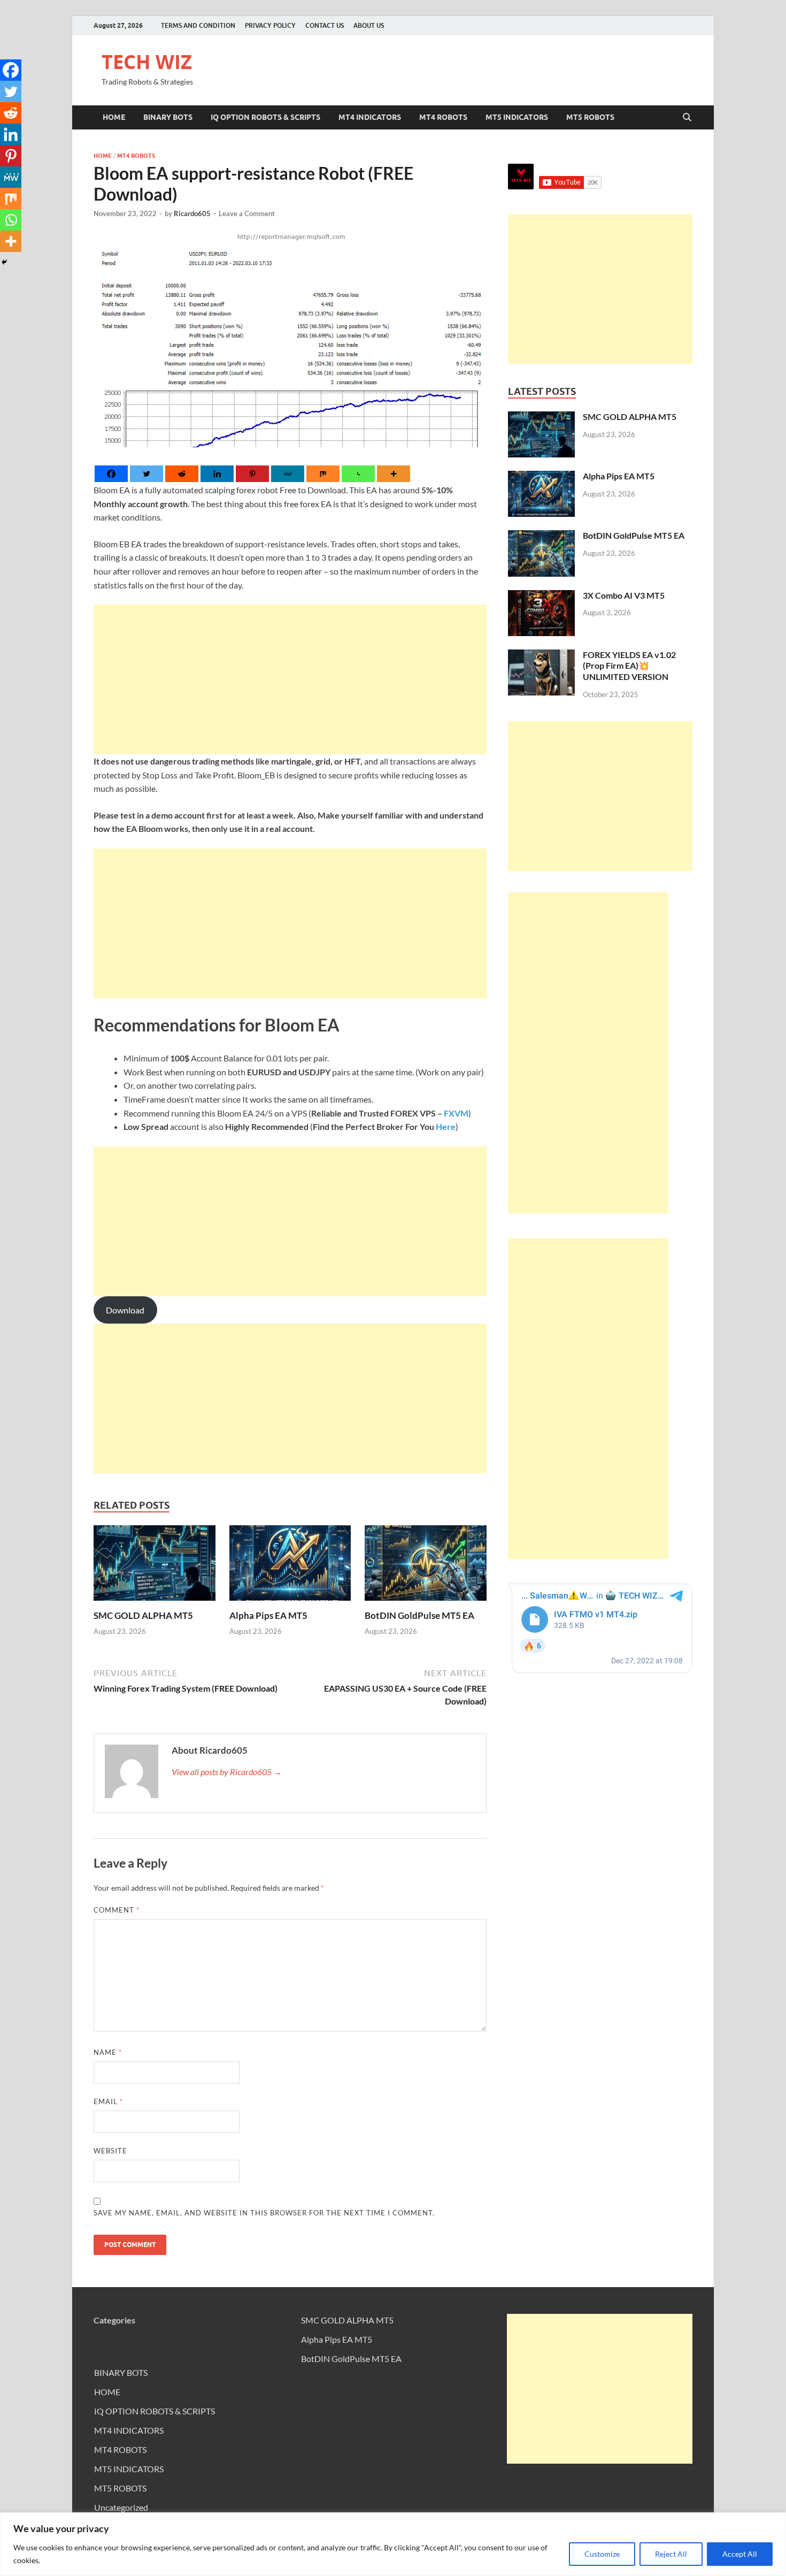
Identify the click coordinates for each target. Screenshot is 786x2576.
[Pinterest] (252, 474)
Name (108, 2052)
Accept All (740, 2554)
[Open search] (687, 118)
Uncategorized (121, 2507)
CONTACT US (325, 25)
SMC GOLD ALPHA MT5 (143, 1615)
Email (108, 2101)
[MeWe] (288, 474)
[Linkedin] (217, 474)
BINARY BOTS (168, 117)
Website (110, 2151)
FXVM (456, 1113)
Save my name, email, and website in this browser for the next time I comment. (264, 2213)
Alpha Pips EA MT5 (268, 1615)
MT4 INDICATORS (370, 117)
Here (446, 1126)
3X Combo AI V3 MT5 (624, 595)
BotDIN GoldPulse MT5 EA (419, 1615)
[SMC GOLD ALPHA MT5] (155, 1566)
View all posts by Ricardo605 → (227, 1772)
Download (125, 1310)
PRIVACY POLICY (270, 25)
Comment (117, 1910)
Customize (602, 2554)
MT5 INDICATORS (517, 117)
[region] (393, 2544)
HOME (114, 117)
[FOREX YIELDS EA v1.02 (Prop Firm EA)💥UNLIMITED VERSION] (541, 656)
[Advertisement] (290, 679)
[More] (394, 474)
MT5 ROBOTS (590, 117)
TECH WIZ (147, 62)
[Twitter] (147, 474)
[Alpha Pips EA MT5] (290, 1566)
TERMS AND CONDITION (198, 25)
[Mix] (323, 474)
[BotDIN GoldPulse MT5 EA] (426, 1566)
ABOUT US (369, 25)
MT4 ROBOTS (443, 117)
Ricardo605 (192, 213)
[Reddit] (182, 474)
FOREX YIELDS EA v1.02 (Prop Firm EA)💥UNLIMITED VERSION (629, 666)
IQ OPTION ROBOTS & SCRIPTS (265, 117)
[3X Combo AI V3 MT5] (541, 596)
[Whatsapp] (358, 474)
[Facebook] (111, 474)
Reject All (671, 2554)
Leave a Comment (247, 213)
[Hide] (4, 262)
